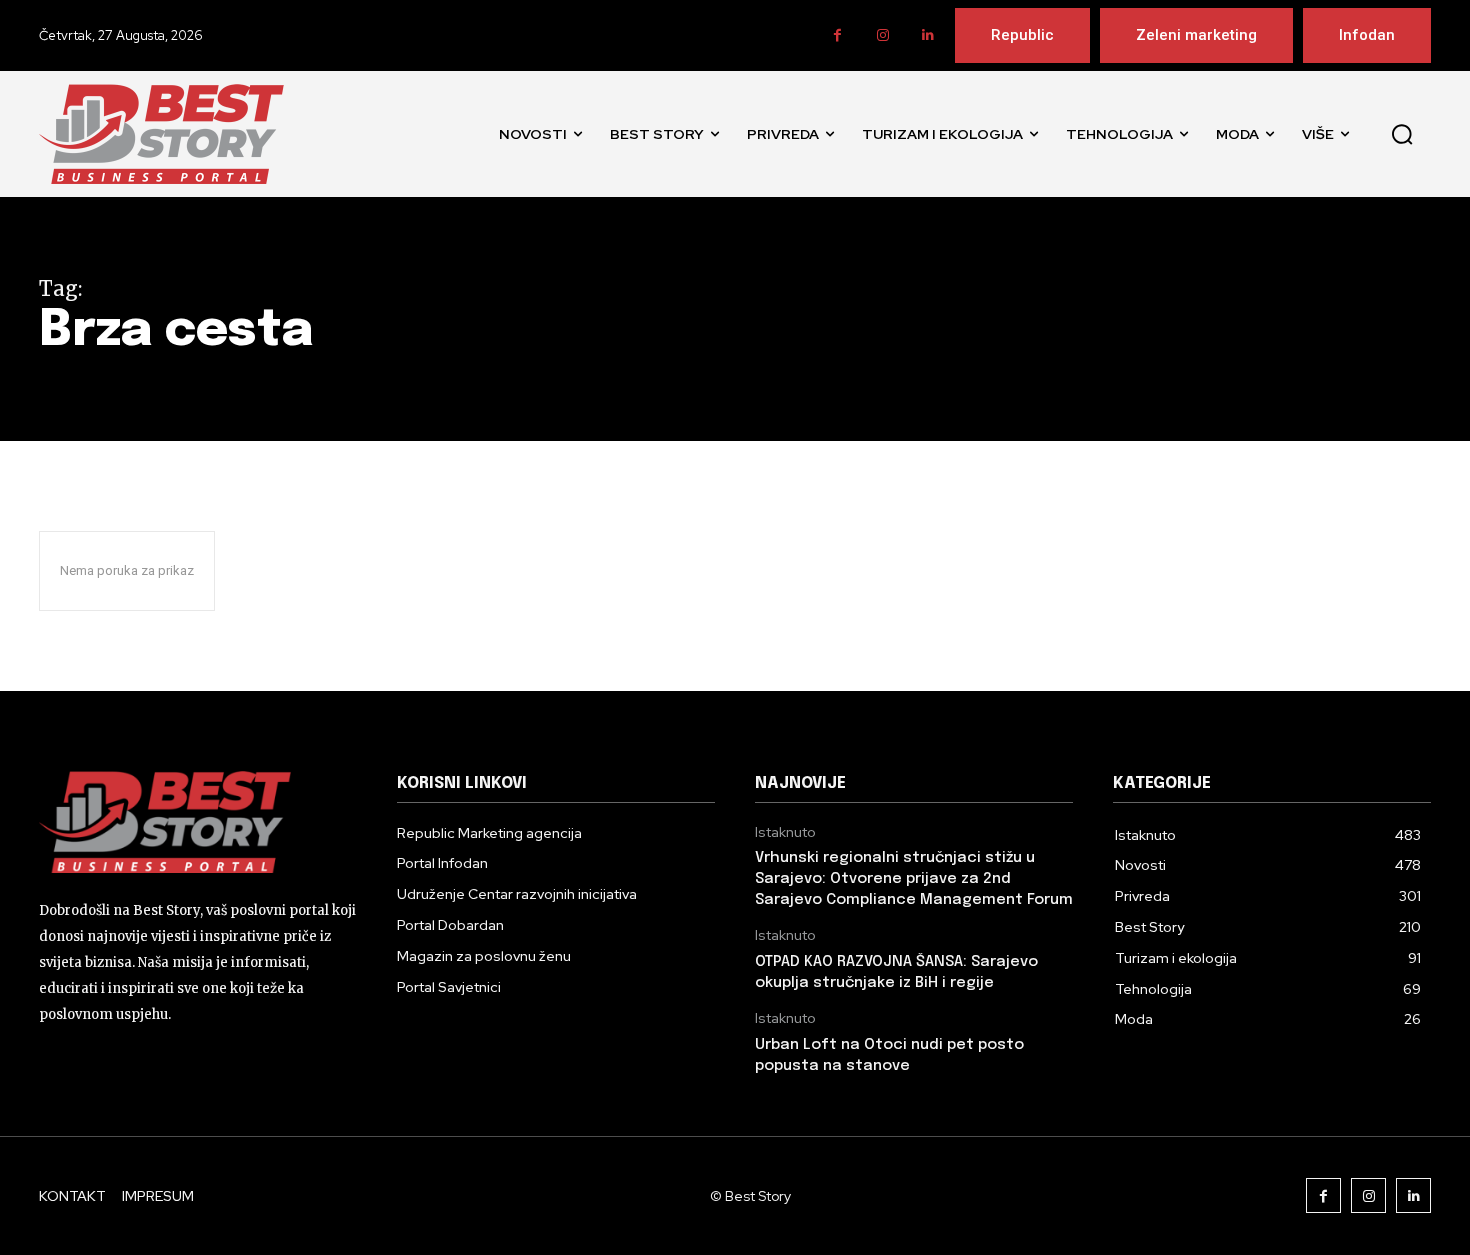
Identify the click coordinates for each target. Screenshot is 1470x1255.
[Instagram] (882, 35)
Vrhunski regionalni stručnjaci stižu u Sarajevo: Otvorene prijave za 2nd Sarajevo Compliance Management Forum (914, 879)
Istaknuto (785, 832)
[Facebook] (837, 35)
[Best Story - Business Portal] (161, 134)
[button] (1402, 134)
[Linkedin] (927, 35)
